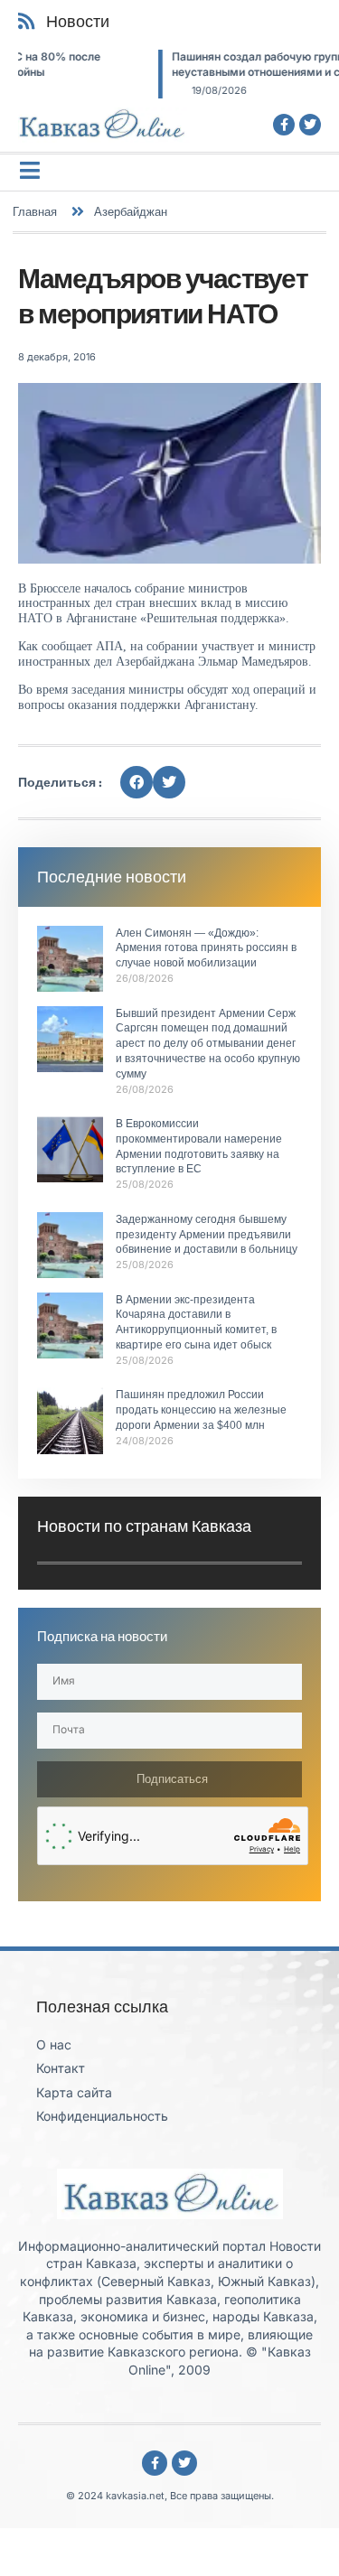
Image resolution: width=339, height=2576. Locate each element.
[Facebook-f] (284, 125)
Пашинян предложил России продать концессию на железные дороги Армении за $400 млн (201, 1410)
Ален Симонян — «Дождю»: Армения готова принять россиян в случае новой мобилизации (206, 948)
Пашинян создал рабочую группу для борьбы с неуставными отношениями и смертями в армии (170, 64)
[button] (137, 782)
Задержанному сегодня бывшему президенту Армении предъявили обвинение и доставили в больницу (207, 1235)
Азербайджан (131, 211)
